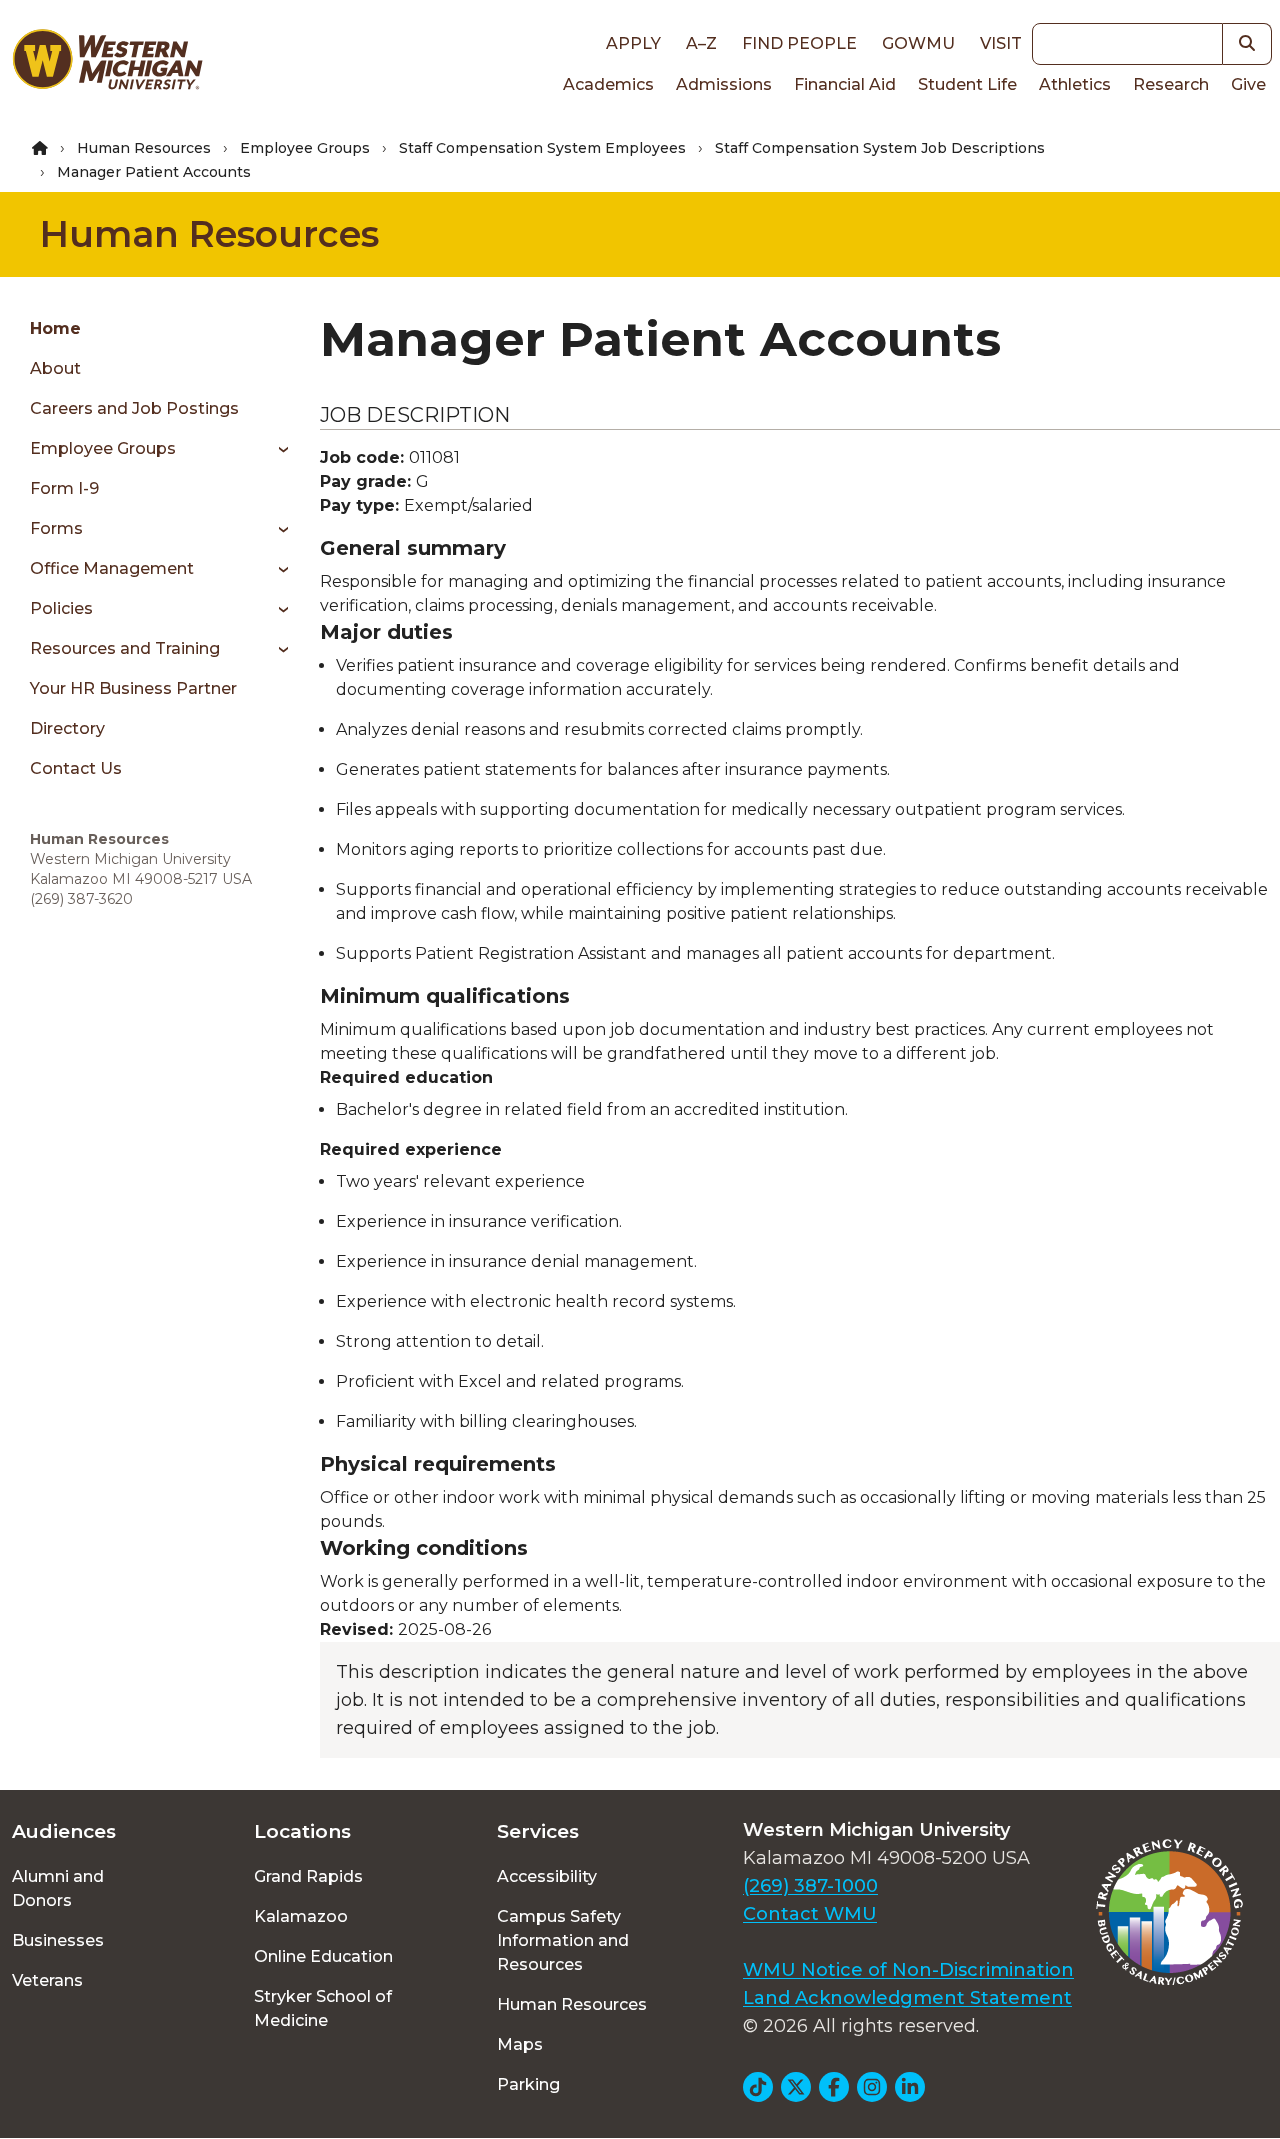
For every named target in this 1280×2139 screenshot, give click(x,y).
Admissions (724, 84)
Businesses (58, 1940)
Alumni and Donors (58, 1888)
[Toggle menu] (276, 449)
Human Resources (144, 148)
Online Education (323, 1956)
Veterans (47, 1980)
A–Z (701, 43)
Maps (520, 2044)
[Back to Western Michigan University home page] (107, 64)
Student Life (967, 84)
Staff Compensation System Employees (542, 148)
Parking (528, 2084)
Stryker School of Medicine (323, 2008)
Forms (56, 528)
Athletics (1075, 84)
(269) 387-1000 (810, 1886)
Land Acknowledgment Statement (907, 1998)
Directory (67, 728)
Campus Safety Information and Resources (563, 1940)
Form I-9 (64, 488)
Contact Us (76, 768)
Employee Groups (305, 148)
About (55, 368)
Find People (799, 43)
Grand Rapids (308, 1876)
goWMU (918, 43)
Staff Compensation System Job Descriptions (880, 148)
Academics (608, 84)
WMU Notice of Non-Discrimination (908, 1970)
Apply (633, 43)
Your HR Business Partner (133, 688)
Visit (1001, 43)
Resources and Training (125, 648)
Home (55, 328)
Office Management (112, 568)
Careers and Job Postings (134, 408)
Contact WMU (810, 1914)
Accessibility (547, 1876)
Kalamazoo (301, 1916)
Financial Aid (845, 84)
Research (1171, 84)
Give (1248, 84)
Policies (61, 608)
